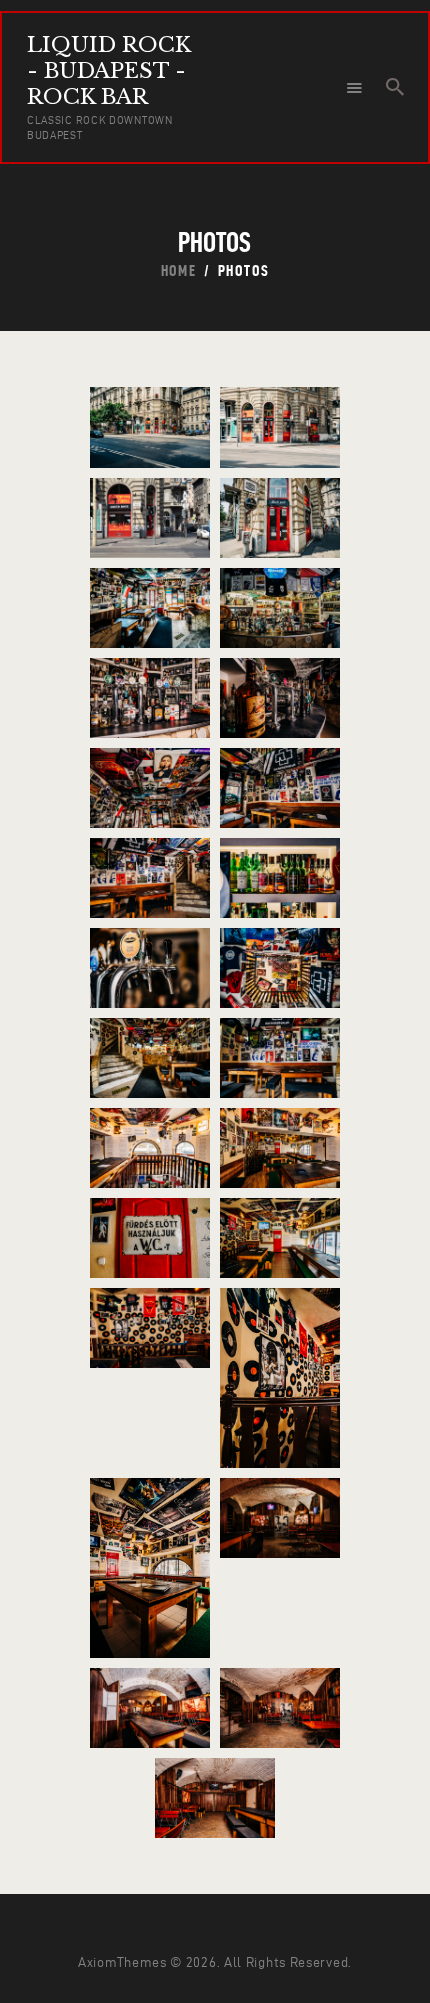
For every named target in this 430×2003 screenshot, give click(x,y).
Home (179, 270)
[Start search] (395, 87)
